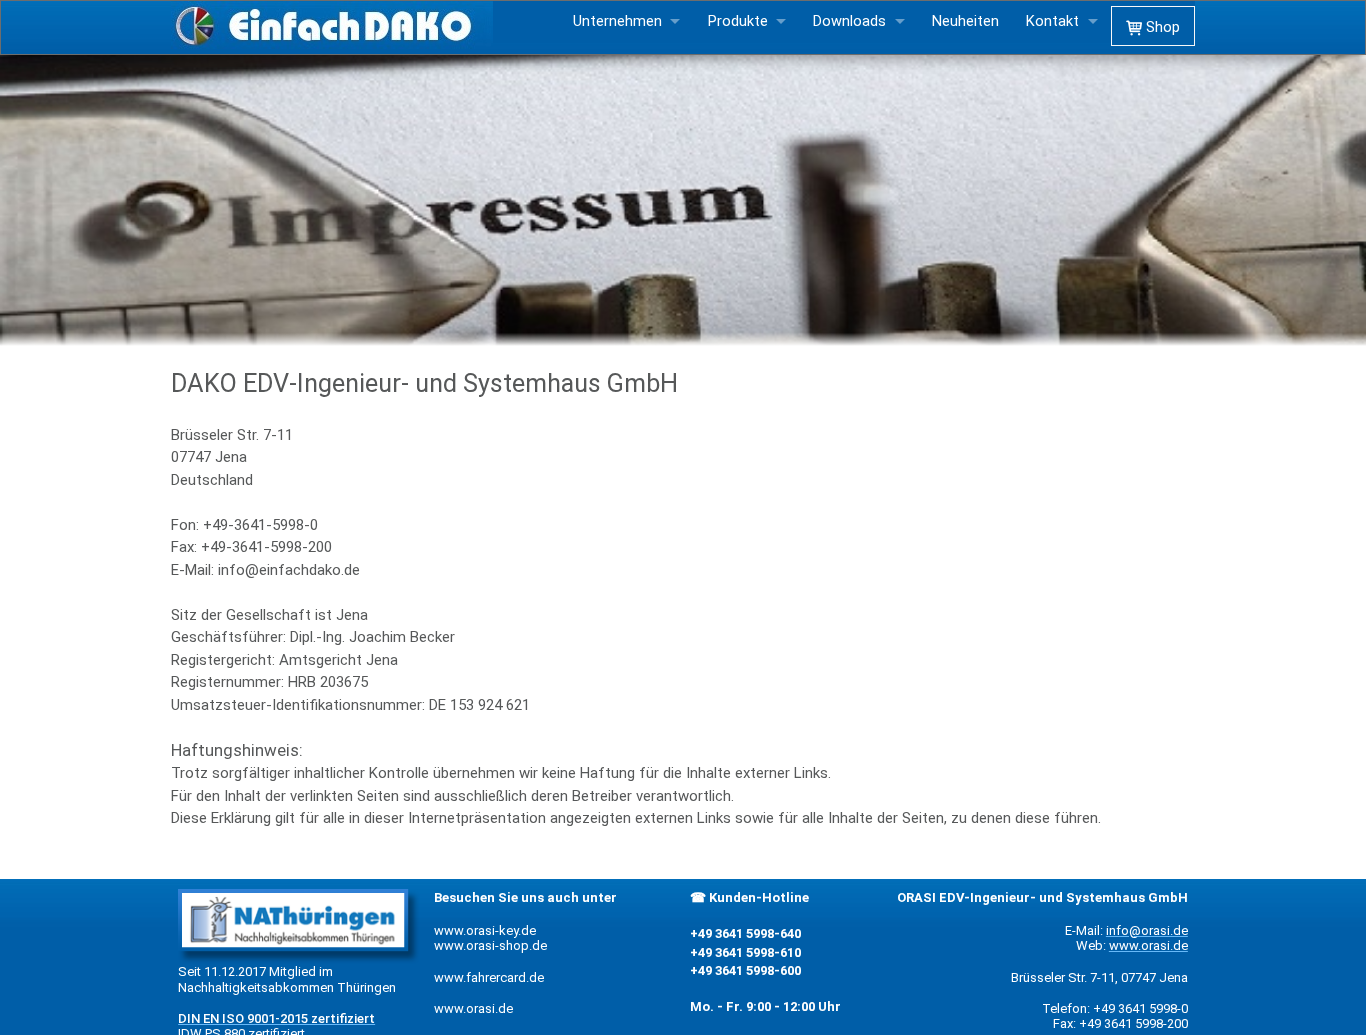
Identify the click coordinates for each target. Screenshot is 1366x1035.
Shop (1161, 27)
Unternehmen (617, 21)
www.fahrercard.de (489, 977)
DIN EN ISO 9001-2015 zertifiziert (276, 1018)
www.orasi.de (473, 1008)
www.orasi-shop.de (490, 945)
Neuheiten (965, 21)
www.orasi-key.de (485, 930)
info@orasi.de (1147, 930)
